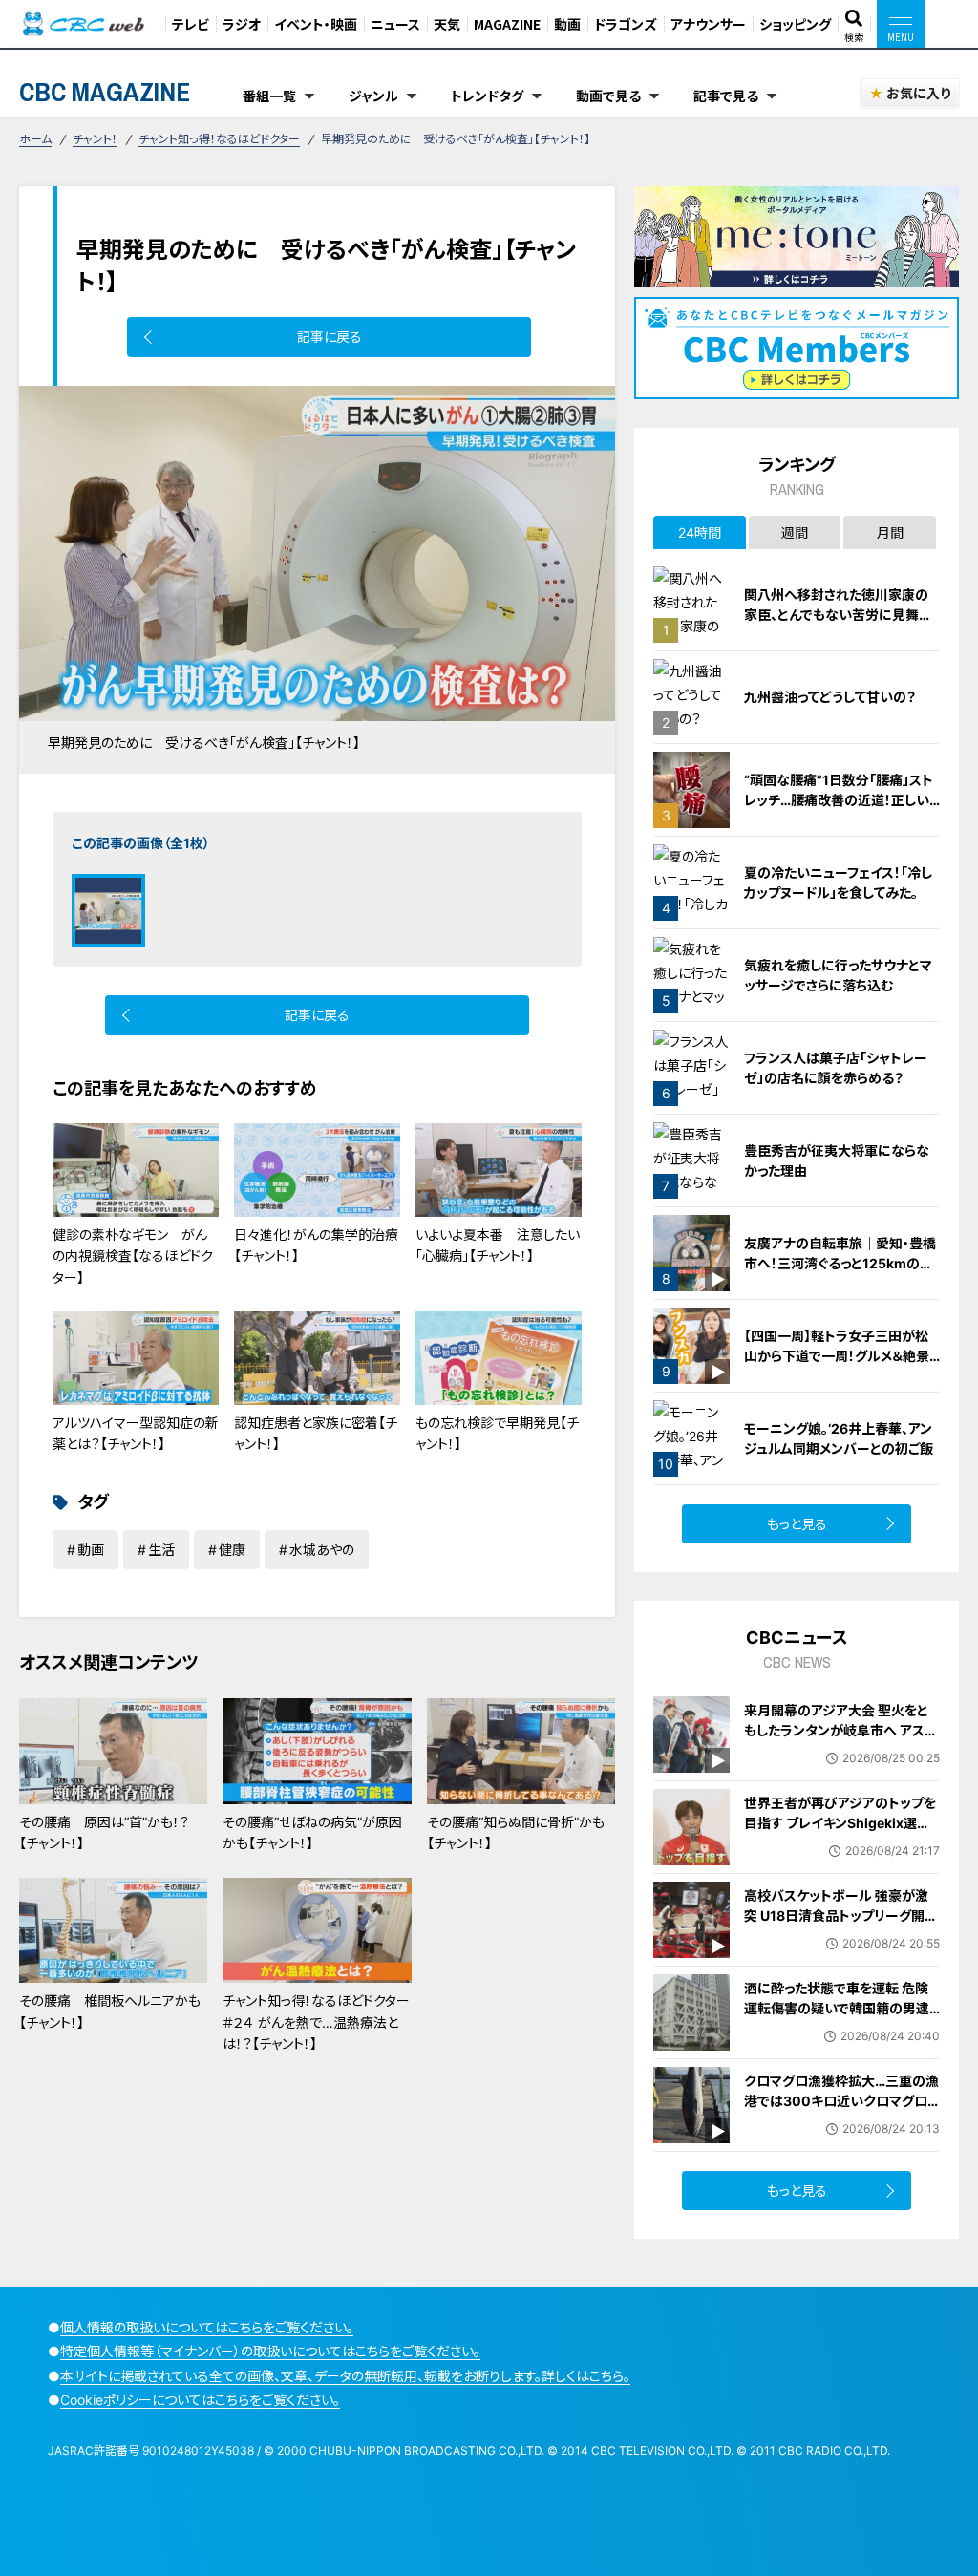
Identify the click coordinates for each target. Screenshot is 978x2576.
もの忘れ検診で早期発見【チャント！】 (497, 1433)
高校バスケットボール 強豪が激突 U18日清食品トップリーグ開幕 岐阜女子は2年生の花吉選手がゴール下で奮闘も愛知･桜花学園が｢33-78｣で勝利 (842, 1936)
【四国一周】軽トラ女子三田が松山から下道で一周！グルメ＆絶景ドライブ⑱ (837, 1356)
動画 (567, 24)
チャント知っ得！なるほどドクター (219, 139)
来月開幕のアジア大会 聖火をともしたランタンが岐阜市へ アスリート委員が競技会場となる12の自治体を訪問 (840, 1740)
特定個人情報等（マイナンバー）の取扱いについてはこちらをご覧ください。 (270, 2351)
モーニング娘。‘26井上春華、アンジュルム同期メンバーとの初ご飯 (839, 1438)
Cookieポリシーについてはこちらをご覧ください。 (200, 2400)
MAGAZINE (507, 24)
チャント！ (95, 139)
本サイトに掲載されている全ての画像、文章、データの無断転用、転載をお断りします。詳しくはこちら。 (345, 2376)
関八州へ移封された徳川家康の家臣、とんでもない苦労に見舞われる (838, 615)
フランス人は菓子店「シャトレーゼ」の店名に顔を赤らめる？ (836, 1068)
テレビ (191, 24)
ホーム (35, 139)
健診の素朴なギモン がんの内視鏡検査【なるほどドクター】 (133, 1256)
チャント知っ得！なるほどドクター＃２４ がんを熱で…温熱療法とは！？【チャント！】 (316, 2022)
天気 (447, 24)
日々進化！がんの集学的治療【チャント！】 (316, 1245)
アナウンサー (708, 24)
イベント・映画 (316, 24)
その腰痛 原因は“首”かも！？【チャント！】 (104, 1832)
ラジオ (242, 24)
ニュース (395, 24)
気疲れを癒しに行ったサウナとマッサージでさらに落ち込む (838, 975)
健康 (232, 1550)
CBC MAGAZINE (105, 92)
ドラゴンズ (626, 24)
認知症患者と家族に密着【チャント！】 (316, 1433)
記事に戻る (330, 337)
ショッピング (795, 24)
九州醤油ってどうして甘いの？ (830, 697)
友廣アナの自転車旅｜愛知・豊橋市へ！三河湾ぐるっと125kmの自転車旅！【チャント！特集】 (840, 1263)
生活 (161, 1550)
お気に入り (918, 93)
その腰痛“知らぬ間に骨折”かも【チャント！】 (516, 1832)
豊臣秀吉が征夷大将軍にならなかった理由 (837, 1160)
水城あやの (322, 1550)
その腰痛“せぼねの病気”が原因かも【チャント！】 (312, 1832)
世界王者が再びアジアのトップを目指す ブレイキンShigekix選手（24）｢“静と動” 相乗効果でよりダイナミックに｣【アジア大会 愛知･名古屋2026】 (840, 1843)
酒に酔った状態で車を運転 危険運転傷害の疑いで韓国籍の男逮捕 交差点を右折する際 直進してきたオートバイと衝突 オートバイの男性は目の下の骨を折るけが (840, 2028)
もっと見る (797, 1524)
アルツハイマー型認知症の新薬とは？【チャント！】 (136, 1433)
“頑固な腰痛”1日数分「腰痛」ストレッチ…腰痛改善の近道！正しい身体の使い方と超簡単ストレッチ (840, 800)
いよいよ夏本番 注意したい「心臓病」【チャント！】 (498, 1245)
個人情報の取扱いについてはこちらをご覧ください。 (207, 2327)
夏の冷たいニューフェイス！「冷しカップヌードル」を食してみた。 (838, 883)
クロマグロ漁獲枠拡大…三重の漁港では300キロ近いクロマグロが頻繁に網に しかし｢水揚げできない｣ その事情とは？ (841, 2111)
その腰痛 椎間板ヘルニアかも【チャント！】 (110, 2011)
